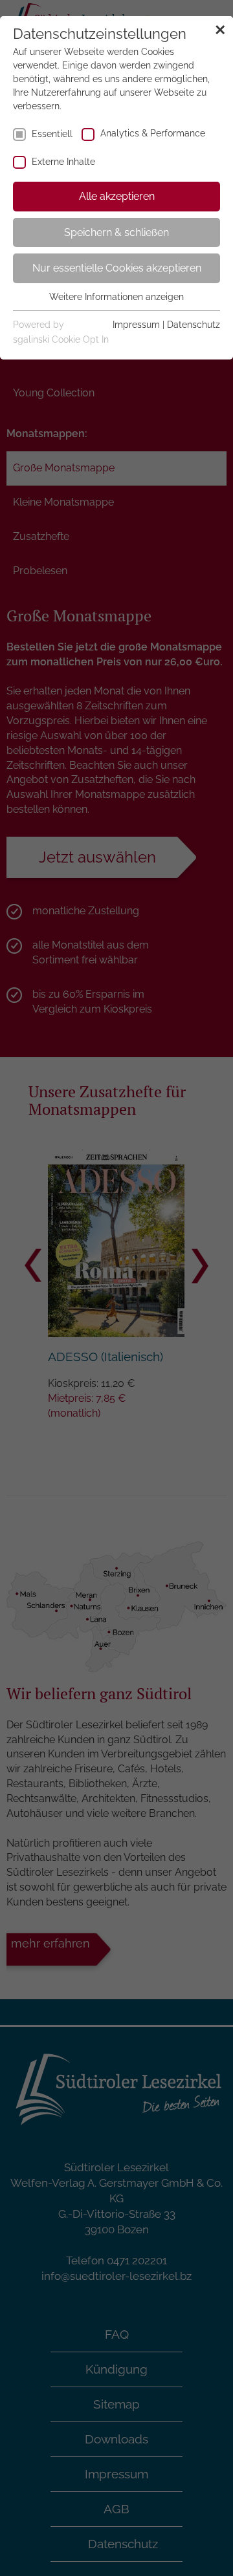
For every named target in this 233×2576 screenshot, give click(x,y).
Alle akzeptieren (117, 196)
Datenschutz (194, 325)
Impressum (136, 325)
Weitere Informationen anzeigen (116, 297)
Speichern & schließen (116, 232)
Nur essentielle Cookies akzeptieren (117, 268)
